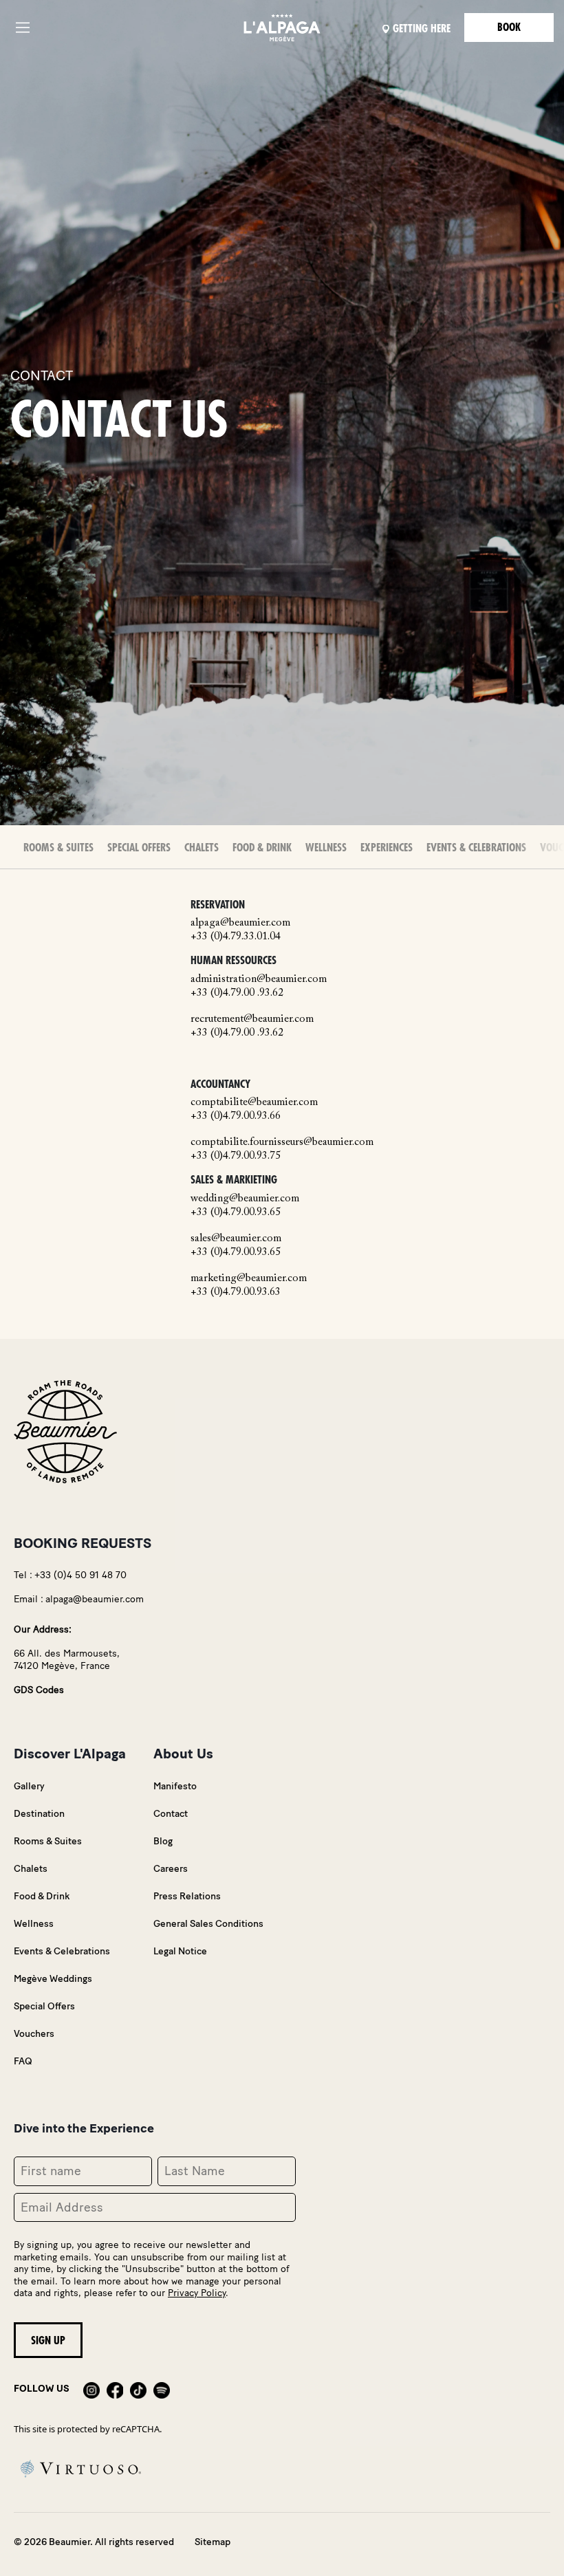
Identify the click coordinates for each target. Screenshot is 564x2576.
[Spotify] (162, 2389)
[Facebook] (115, 2389)
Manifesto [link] (175, 1786)
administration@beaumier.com (259, 979)
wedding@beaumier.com (245, 1199)
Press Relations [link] (187, 1896)
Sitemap (213, 2542)
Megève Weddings (53, 1979)
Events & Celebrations (476, 848)
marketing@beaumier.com (249, 1278)
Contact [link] (171, 1814)
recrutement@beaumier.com (252, 1019)
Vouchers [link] (34, 2034)
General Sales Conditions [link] (208, 1924)
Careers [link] (171, 1869)
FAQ (23, 2061)
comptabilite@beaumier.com (254, 1102)
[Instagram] (91, 2389)
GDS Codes (39, 1690)
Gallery (29, 1786)
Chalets (202, 848)
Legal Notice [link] (180, 1951)
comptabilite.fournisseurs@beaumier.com (282, 1142)
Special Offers (139, 848)
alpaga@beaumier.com (240, 923)
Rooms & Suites (58, 848)
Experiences (387, 848)
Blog (163, 1841)
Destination (39, 1814)
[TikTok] (138, 2389)
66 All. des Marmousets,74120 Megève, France (67, 1660)
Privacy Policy (197, 2293)
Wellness (326, 848)
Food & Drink (262, 848)
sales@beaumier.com (236, 1238)
